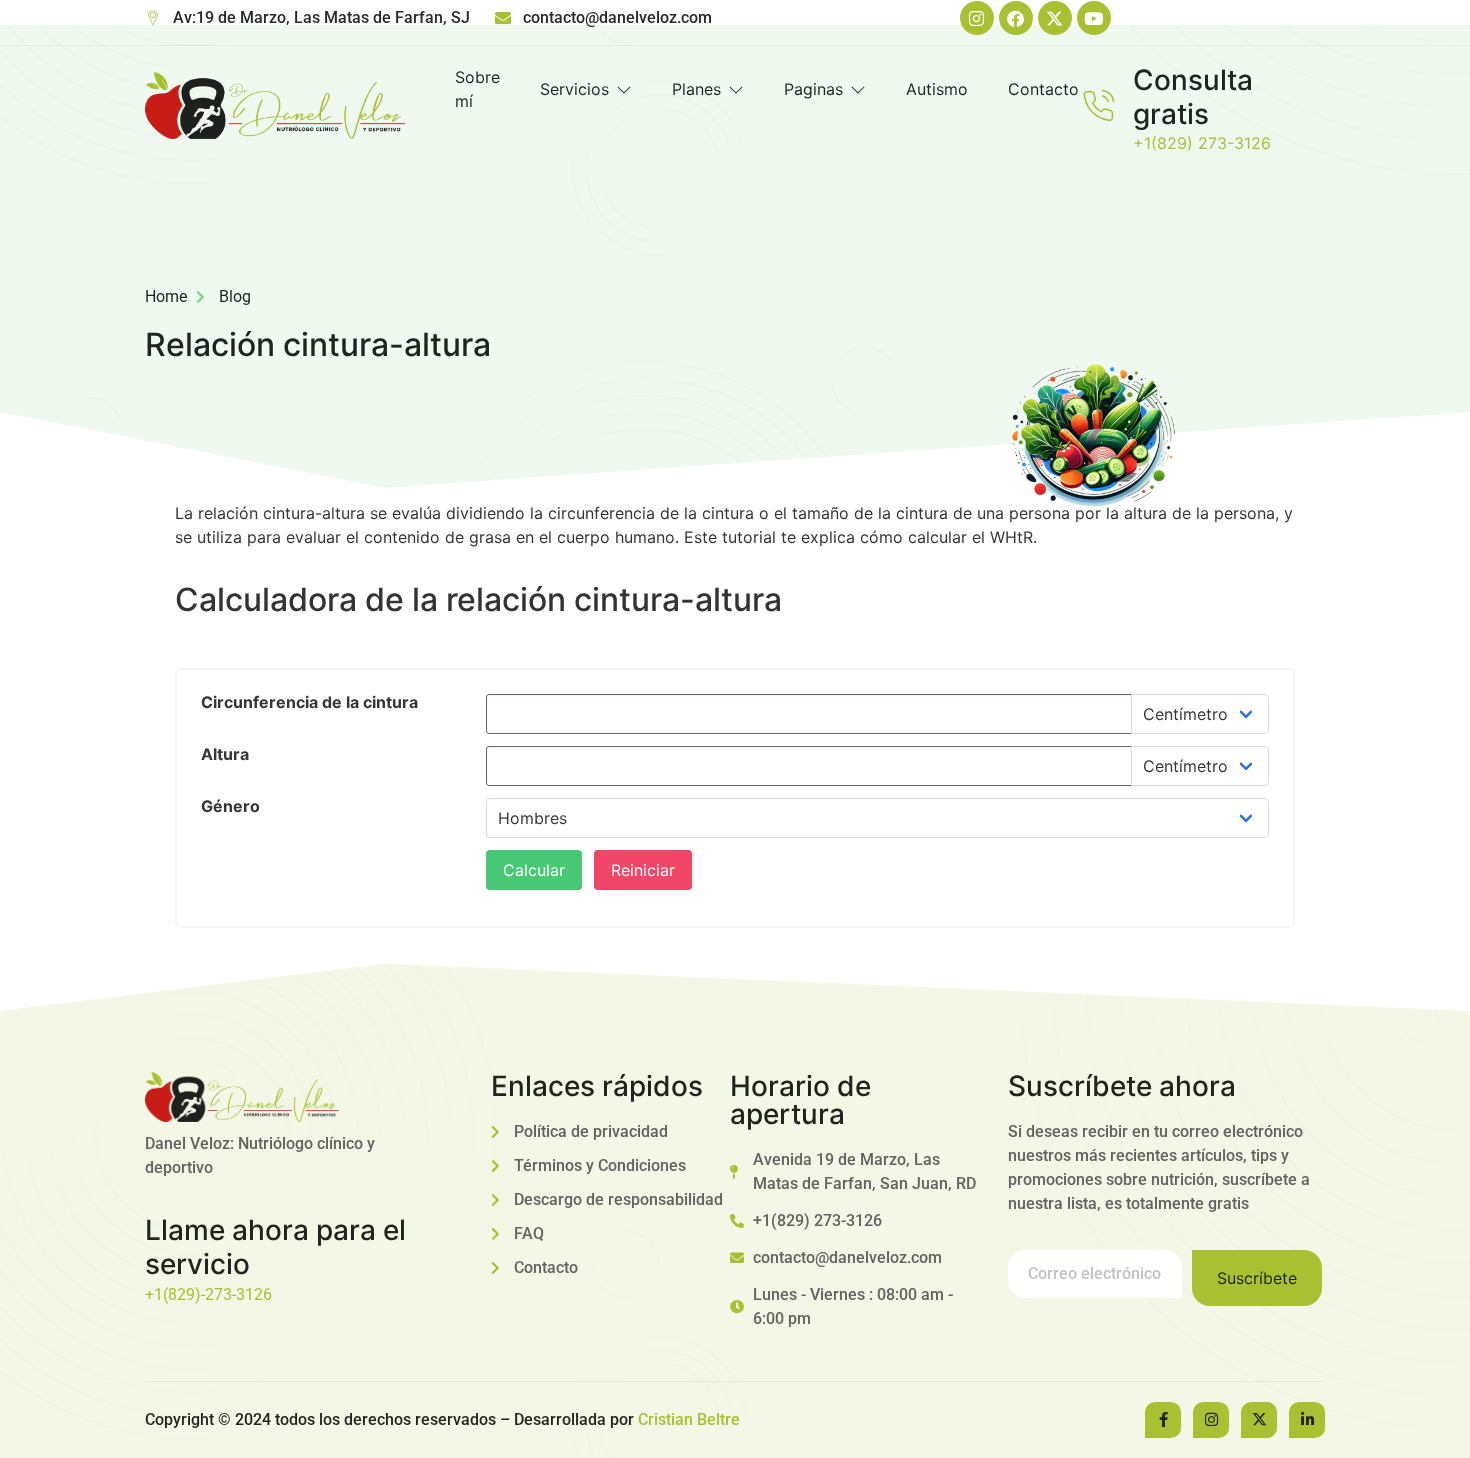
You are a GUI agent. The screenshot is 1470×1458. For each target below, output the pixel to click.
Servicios (574, 89)
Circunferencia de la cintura (309, 702)
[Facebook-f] (1163, 1420)
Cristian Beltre (689, 1419)
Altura (225, 754)
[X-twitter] (1055, 18)
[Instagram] (977, 18)
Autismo (937, 89)
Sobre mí (477, 89)
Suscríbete (1257, 1278)
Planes (696, 89)
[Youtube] (1094, 18)
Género (230, 806)
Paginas (813, 89)
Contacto (1043, 89)
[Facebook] (1016, 18)
